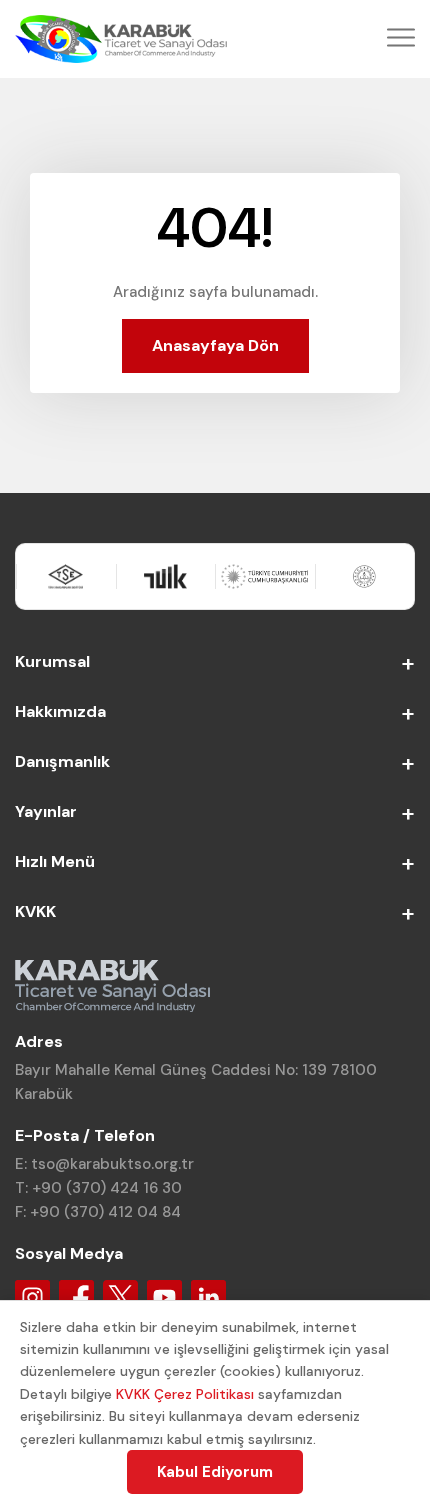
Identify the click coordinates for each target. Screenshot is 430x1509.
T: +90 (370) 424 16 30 (98, 1188)
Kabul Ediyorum (215, 1472)
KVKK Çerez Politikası (185, 1394)
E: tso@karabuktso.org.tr (104, 1164)
